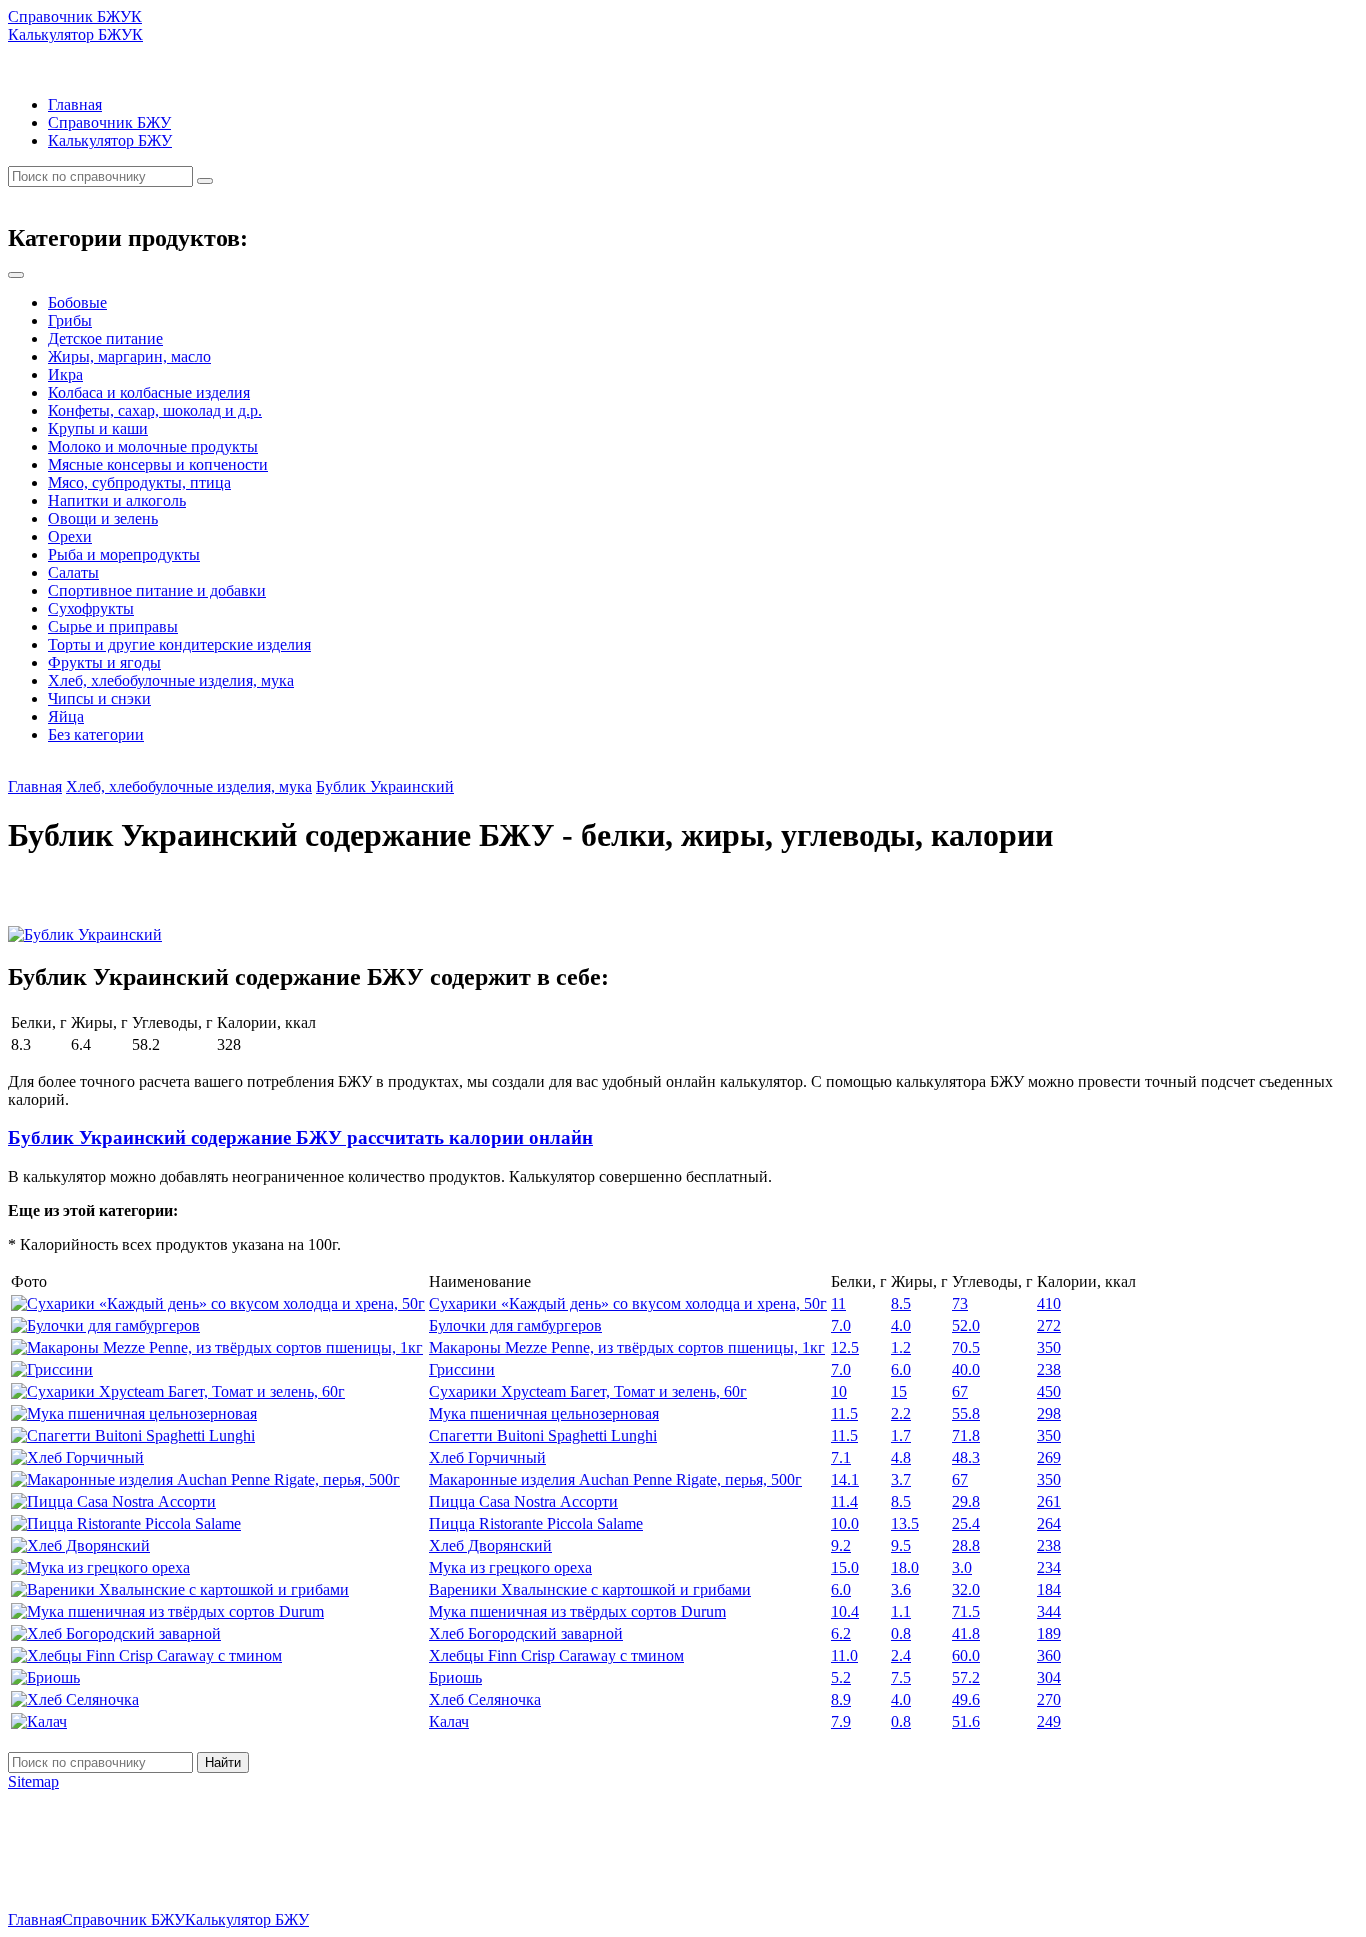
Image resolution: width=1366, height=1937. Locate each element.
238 (1049, 1369)
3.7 (901, 1479)
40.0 (966, 1369)
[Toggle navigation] (16, 275)
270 (1049, 1699)
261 (1049, 1501)
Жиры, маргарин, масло (129, 356)
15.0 (845, 1567)
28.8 (966, 1545)
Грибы (70, 320)
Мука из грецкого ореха (510, 1567)
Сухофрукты (91, 608)
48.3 (966, 1457)
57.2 (966, 1677)
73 (960, 1303)
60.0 (966, 1655)
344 (1049, 1611)
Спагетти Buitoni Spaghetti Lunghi (543, 1435)
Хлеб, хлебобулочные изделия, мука (171, 680)
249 (1049, 1721)
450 (1049, 1391)
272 (1049, 1325)
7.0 (841, 1325)
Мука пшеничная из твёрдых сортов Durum (577, 1611)
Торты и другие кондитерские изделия (179, 644)
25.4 (966, 1523)
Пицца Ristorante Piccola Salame (536, 1523)
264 (1049, 1523)
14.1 (845, 1479)
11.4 (844, 1501)
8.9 (841, 1699)
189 (1049, 1633)
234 (1049, 1567)
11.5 (844, 1413)
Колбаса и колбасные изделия (149, 392)
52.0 (966, 1325)
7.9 (841, 1721)
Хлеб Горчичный (487, 1457)
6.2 (841, 1633)
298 (1049, 1413)
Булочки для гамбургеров (515, 1325)
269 (1049, 1457)
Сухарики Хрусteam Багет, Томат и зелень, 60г (588, 1391)
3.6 (901, 1589)
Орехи (70, 536)
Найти (223, 1762)
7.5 (901, 1677)
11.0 (844, 1655)
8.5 (901, 1303)
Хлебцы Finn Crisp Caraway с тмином (556, 1655)
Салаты (73, 572)
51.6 (966, 1721)
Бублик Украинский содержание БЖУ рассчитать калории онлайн (300, 1137)
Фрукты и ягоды (104, 662)
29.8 (966, 1501)
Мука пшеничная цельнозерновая (544, 1413)
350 (1049, 1347)
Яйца (66, 716)
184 (1049, 1589)
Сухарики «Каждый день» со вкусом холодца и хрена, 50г (628, 1303)
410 (1049, 1303)
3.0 (962, 1567)
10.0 (845, 1523)
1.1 (901, 1611)
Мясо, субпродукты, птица (139, 482)
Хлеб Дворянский (490, 1545)
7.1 (841, 1457)
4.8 (901, 1457)
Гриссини (462, 1369)
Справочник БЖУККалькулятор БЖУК (75, 25)
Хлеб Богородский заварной (526, 1633)
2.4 (901, 1655)
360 (1049, 1655)
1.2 (901, 1347)
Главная (75, 104)
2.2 (901, 1413)
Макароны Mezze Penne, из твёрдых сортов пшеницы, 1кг (627, 1347)
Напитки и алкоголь (117, 500)
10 (839, 1391)
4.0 (901, 1325)
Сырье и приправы (113, 626)
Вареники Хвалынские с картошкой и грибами (590, 1589)
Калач (449, 1721)
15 (899, 1391)
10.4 (845, 1611)
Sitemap (33, 1781)
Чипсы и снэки (99, 698)
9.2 (841, 1545)
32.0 (966, 1589)
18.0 (905, 1567)
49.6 (966, 1699)
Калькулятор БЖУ (110, 140)
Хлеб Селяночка (485, 1699)
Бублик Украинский (385, 786)
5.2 (841, 1677)
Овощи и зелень (103, 518)
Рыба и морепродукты (124, 554)
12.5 (845, 1347)
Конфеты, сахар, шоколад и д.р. (155, 410)
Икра (65, 374)
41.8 (966, 1633)
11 (838, 1303)
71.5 (966, 1611)
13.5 (905, 1523)
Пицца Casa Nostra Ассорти (523, 1501)
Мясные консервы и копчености (158, 464)
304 (1049, 1677)
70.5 (966, 1347)
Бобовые (77, 302)
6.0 (901, 1369)
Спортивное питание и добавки (157, 590)
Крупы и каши (98, 428)
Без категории (96, 734)
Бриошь (455, 1677)
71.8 (966, 1435)
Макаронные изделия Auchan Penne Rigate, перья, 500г (615, 1479)
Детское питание (105, 338)
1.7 (901, 1435)
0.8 (901, 1633)
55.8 (966, 1413)
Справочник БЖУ (109, 122)
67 (960, 1391)
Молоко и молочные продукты (153, 446)
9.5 (901, 1545)
